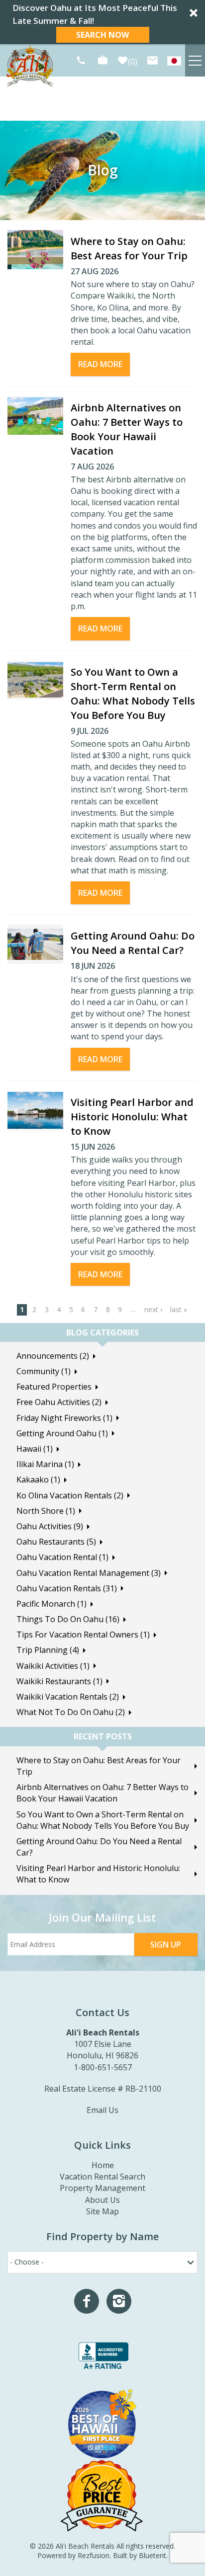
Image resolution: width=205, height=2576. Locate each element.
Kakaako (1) (38, 1480)
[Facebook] (87, 2301)
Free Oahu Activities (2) (59, 1402)
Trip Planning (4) (48, 1650)
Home (103, 2165)
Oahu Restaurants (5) (56, 1542)
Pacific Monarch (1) (51, 1604)
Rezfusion (94, 2555)
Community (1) (44, 1371)
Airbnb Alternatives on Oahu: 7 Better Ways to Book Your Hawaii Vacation (102, 1793)
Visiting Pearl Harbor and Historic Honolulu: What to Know (132, 1117)
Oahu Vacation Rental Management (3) (89, 1573)
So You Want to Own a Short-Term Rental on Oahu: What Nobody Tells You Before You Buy (103, 1820)
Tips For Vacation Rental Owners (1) (83, 1635)
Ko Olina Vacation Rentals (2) (70, 1495)
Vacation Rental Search (102, 2177)
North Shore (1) (46, 1511)
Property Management (102, 2188)
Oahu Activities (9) (50, 1526)
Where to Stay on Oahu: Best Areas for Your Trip (99, 1766)
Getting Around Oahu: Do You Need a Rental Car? (99, 1847)
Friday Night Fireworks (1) (64, 1418)
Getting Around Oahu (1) (62, 1433)
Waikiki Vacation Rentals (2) (68, 1697)
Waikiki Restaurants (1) (59, 1681)
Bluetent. (153, 2555)
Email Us (102, 2110)
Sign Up (166, 1945)
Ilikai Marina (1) (45, 1464)
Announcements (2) (53, 1356)
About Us (102, 2200)
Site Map (102, 2211)
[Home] (30, 66)
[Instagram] (119, 2301)
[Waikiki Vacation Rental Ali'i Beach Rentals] (174, 60)
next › (153, 1309)
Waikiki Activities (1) (53, 1666)
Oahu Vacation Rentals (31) (67, 1588)
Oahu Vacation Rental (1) (62, 1557)
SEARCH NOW (102, 35)
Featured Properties (54, 1387)
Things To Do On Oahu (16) (68, 1619)
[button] (102, 22)
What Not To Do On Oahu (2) (71, 1712)
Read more (100, 364)
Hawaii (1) (35, 1449)
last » (179, 1309)
